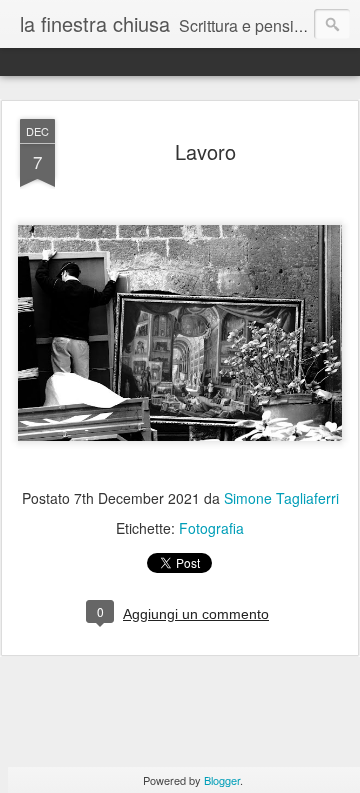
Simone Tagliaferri (281, 498)
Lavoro (205, 151)
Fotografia (211, 528)
